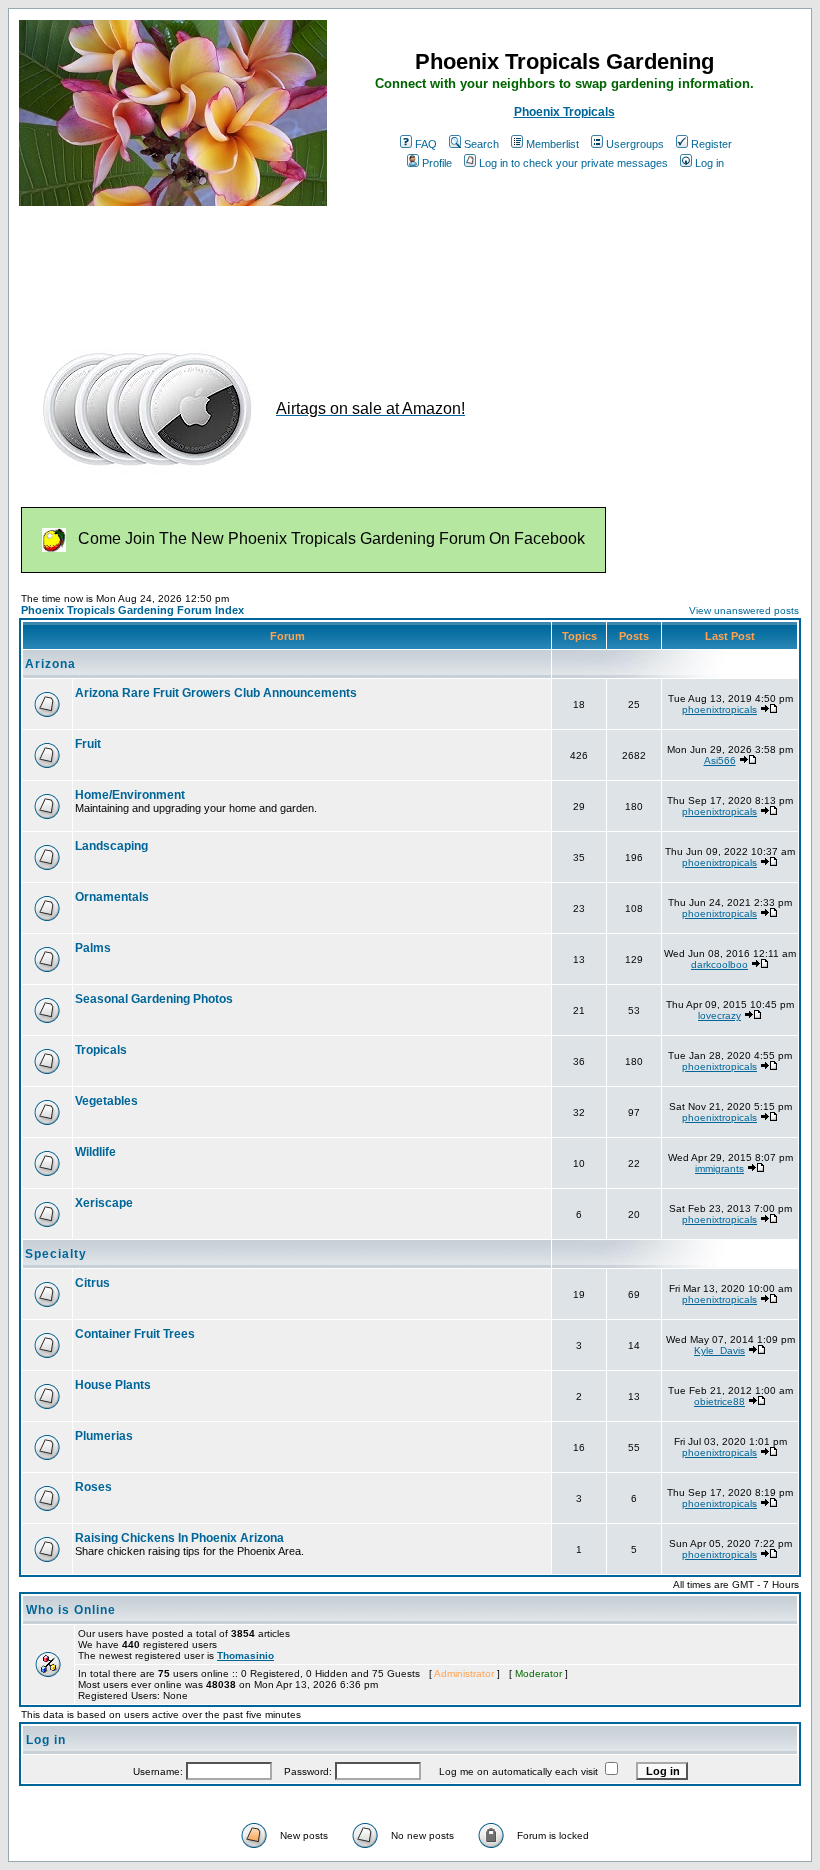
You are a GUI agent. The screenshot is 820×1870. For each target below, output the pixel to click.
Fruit (88, 744)
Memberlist (552, 144)
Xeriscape (104, 1203)
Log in (709, 163)
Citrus (92, 1283)
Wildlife (95, 1152)
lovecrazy (719, 1015)
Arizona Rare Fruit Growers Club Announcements (216, 693)
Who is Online (71, 1610)
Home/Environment (130, 795)
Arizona (50, 664)
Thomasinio (245, 1655)
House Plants (113, 1385)
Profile (437, 163)
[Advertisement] (383, 268)
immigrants (719, 1168)
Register (711, 144)
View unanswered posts (744, 610)
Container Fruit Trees (135, 1334)
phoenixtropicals (719, 709)
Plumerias (104, 1436)
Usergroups (635, 144)
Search (481, 144)
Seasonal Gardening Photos (154, 999)
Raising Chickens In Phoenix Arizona (179, 1538)
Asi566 (720, 760)
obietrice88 (719, 1401)
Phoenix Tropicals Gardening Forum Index (132, 610)
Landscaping (111, 846)
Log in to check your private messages (573, 163)
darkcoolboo (719, 964)
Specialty (56, 1254)
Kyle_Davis (719, 1350)
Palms (93, 948)
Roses (93, 1487)
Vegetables (106, 1101)
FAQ (426, 144)
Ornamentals (112, 897)
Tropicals (101, 1050)
